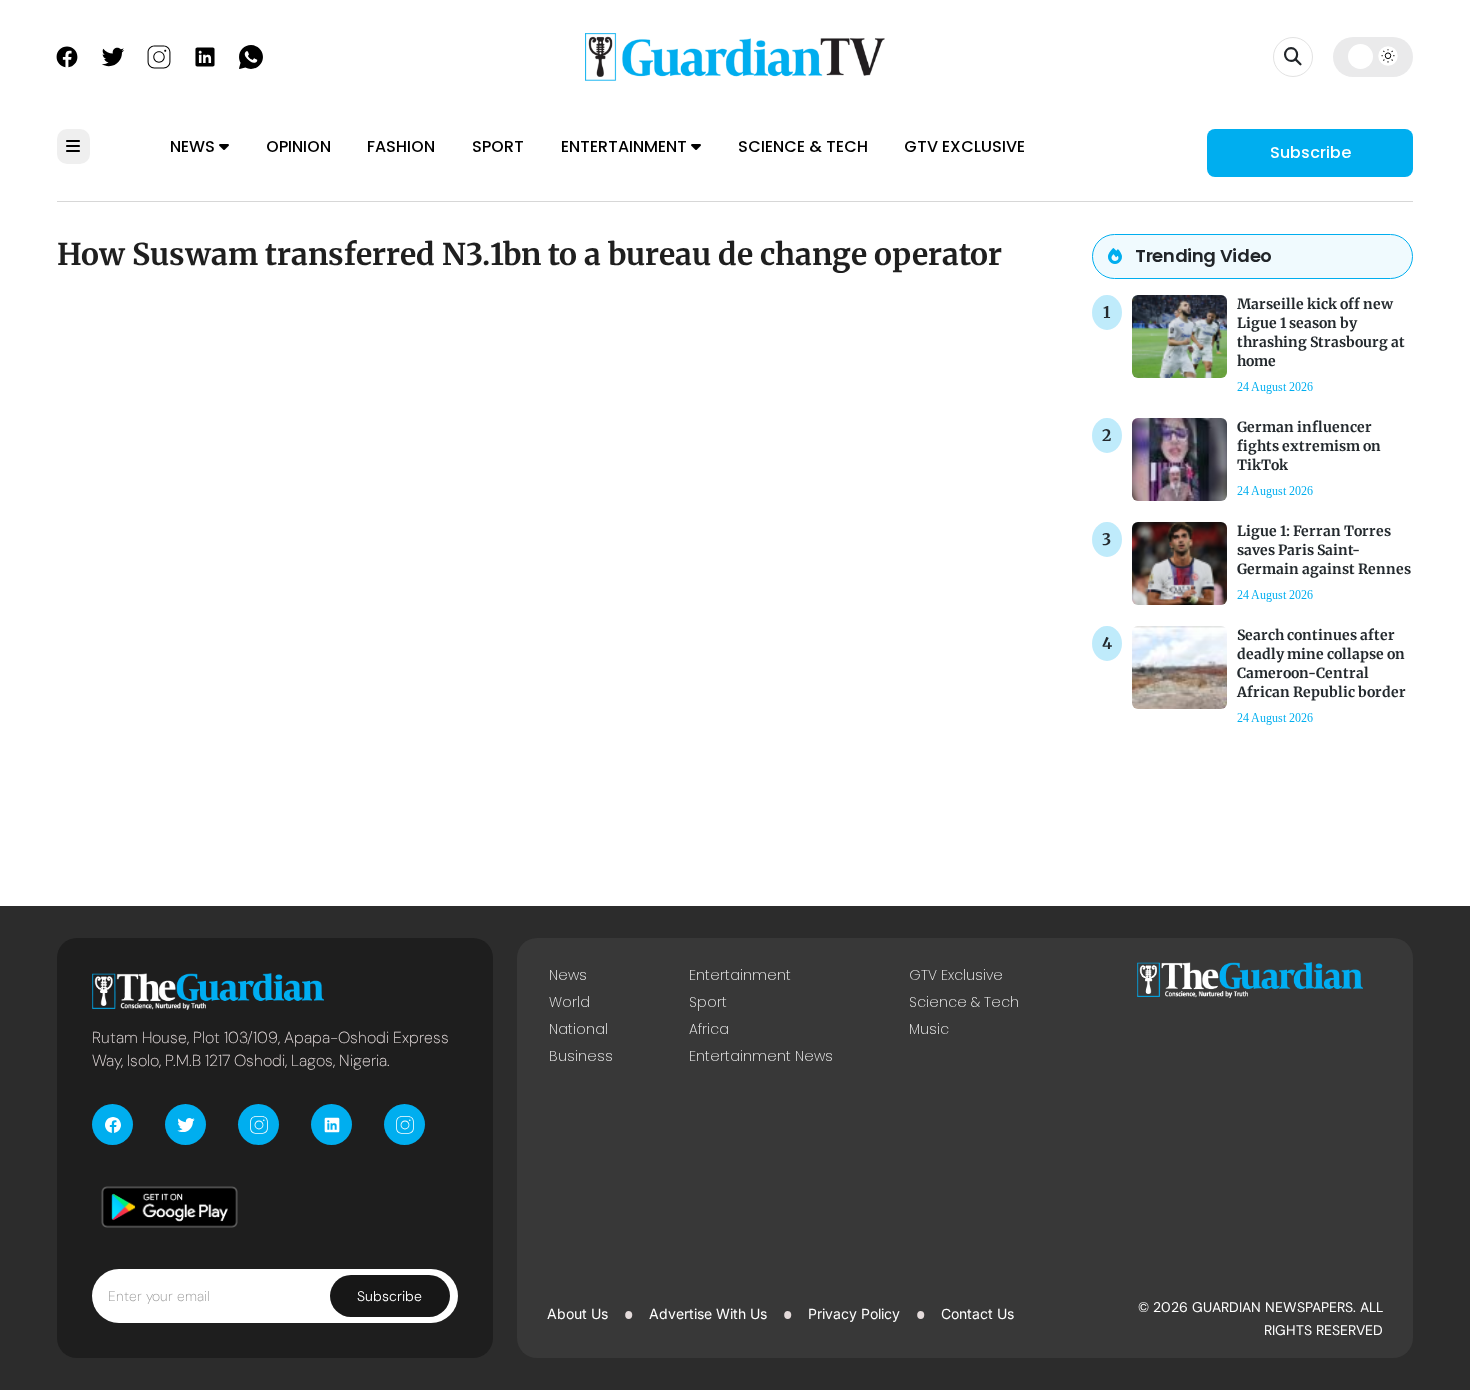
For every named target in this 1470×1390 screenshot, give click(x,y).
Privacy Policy (854, 1313)
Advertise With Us (708, 1313)
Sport (498, 146)
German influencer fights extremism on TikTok (1309, 446)
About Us (577, 1313)
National (578, 1029)
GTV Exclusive (964, 146)
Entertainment (626, 146)
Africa (709, 1029)
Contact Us (977, 1313)
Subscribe (1310, 152)
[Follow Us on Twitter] (113, 55)
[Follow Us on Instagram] (159, 55)
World (569, 1002)
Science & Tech (803, 146)
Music (929, 1029)
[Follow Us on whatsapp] (251, 55)
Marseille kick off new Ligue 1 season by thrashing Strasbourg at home (1321, 333)
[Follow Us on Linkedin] (205, 55)
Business (581, 1056)
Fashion (401, 146)
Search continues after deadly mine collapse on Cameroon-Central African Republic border (1321, 664)
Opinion (298, 146)
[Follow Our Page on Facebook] (67, 55)
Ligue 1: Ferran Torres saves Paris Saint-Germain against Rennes (1324, 550)
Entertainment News (761, 1056)
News (194, 146)
